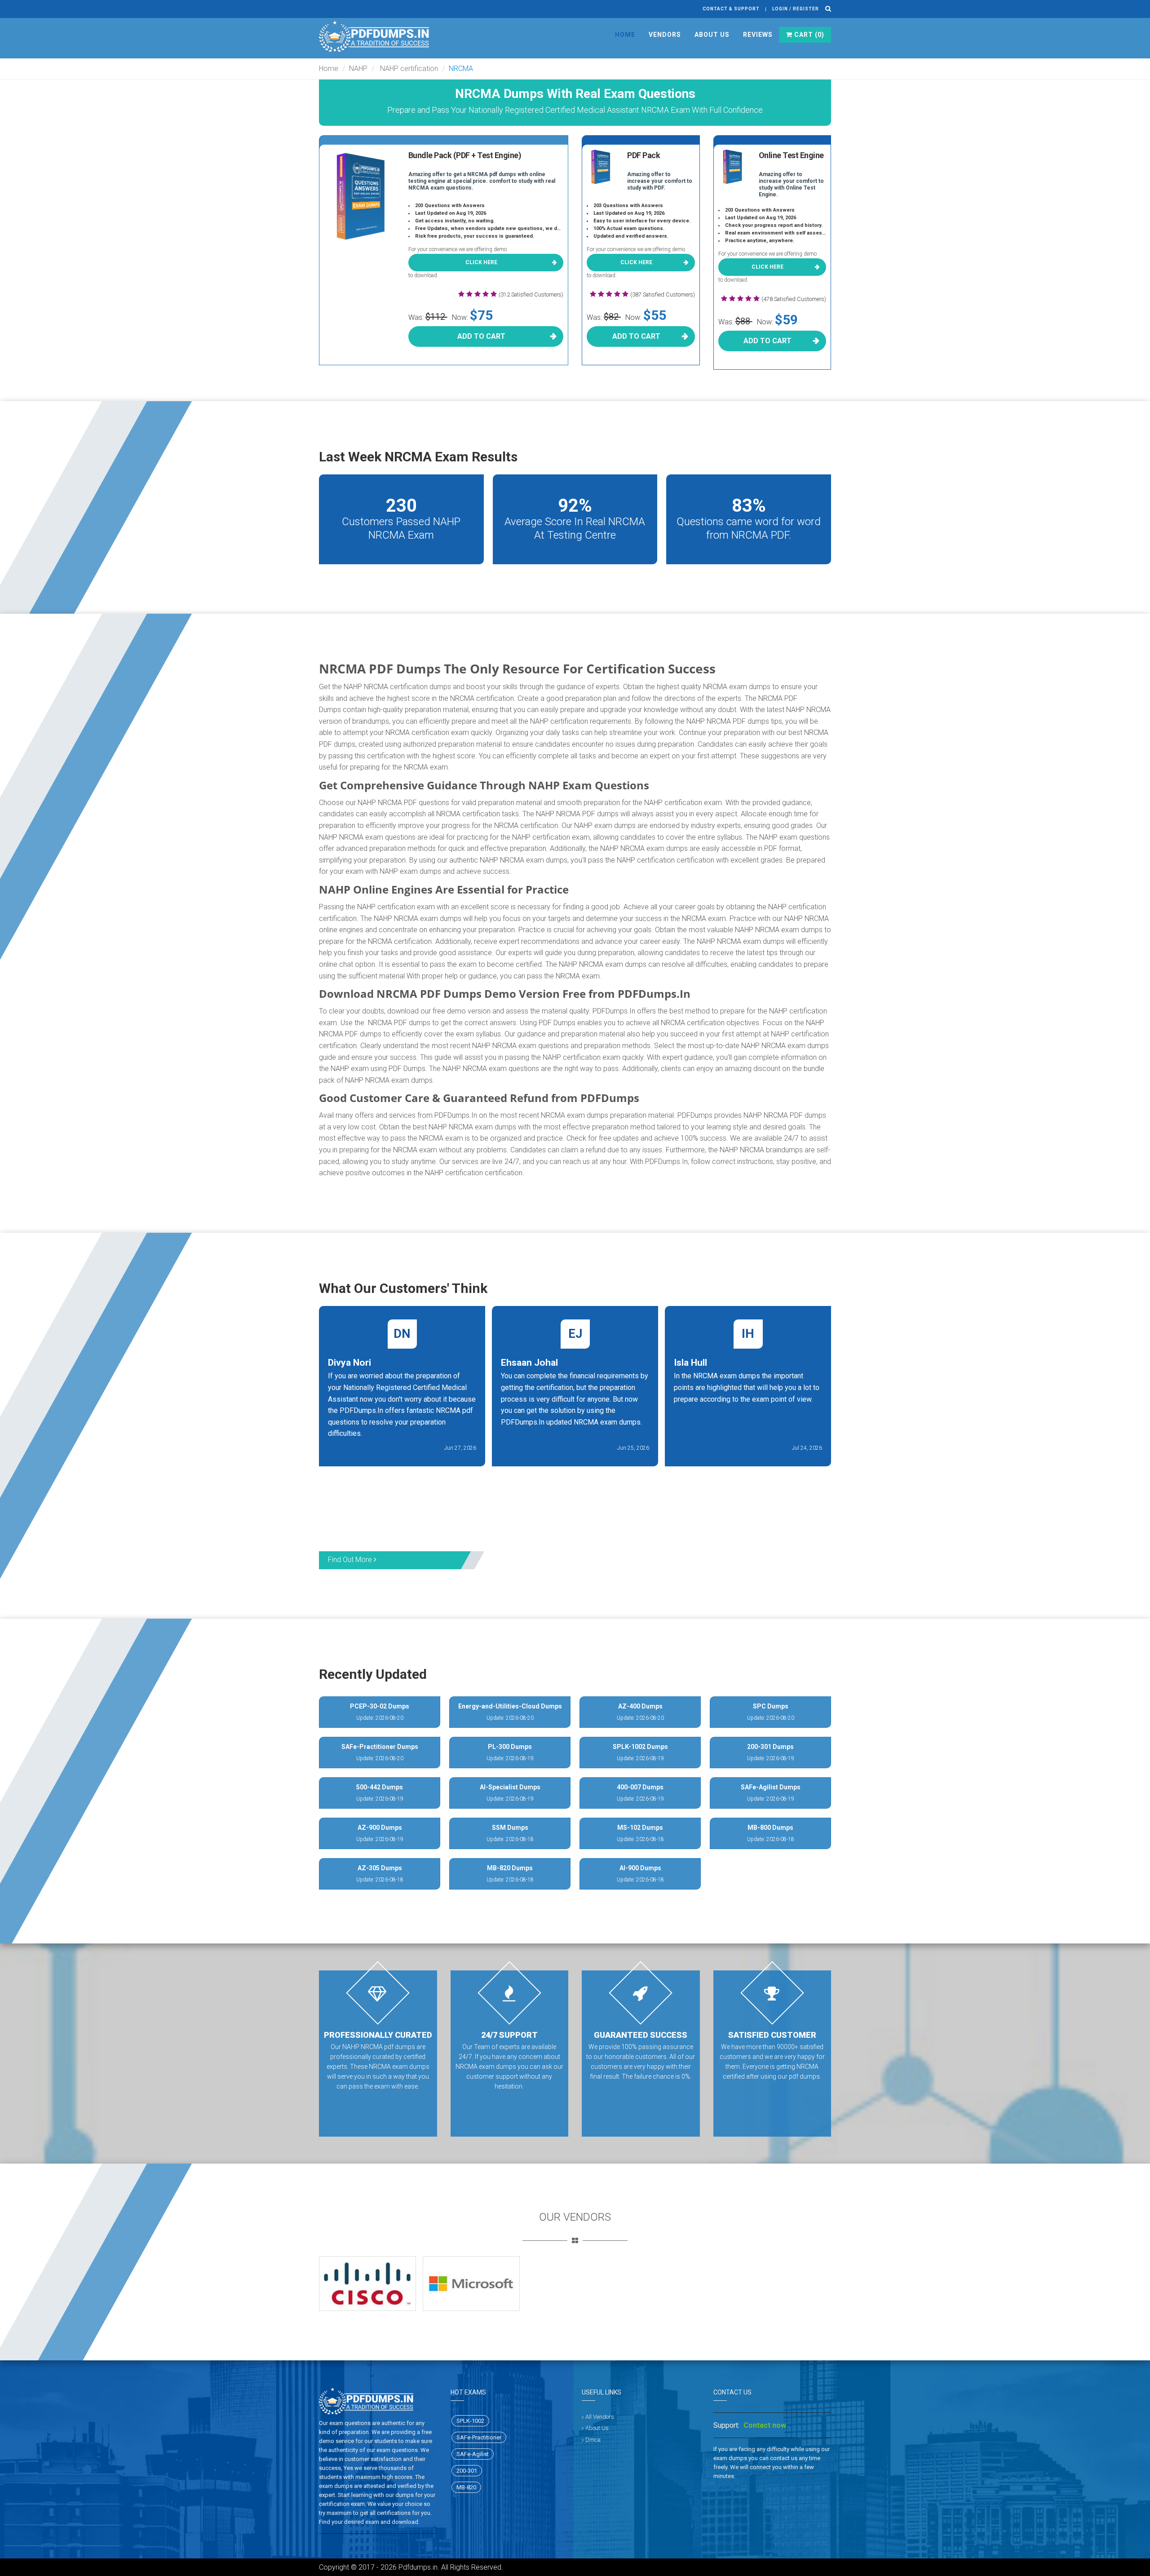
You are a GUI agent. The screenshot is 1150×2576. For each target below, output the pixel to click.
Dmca (593, 2440)
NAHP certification (408, 69)
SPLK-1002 (470, 2421)
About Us (712, 35)
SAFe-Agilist (473, 2454)
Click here (481, 262)
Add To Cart (481, 336)
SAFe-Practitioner (479, 2437)
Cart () (808, 35)
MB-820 (466, 2487)
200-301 (467, 2471)
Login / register (796, 9)
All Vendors (600, 2417)
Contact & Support (731, 9)
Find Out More (351, 1560)
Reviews (758, 35)
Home (625, 35)
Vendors (665, 35)
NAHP (358, 69)
